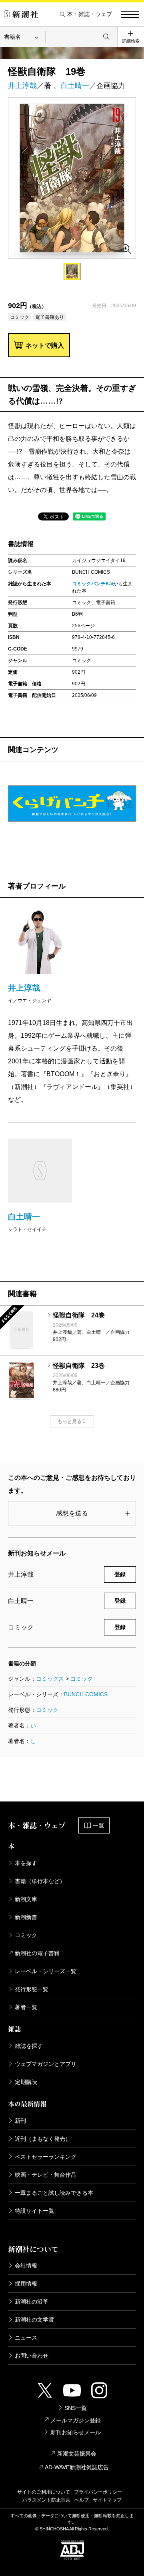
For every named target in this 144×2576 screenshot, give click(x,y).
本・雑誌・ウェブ (90, 14)
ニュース (26, 2338)
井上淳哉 (22, 86)
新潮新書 (26, 1917)
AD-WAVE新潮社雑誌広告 (77, 2467)
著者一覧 (26, 2007)
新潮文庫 (26, 1899)
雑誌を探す (29, 2046)
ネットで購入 (45, 345)
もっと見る (70, 1421)
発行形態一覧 (32, 1989)
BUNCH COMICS (86, 1694)
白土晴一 (75, 86)
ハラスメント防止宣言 (46, 2500)
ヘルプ (82, 2500)
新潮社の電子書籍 (37, 1953)
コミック (82, 1679)
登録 (120, 1574)
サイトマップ (107, 2500)
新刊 (20, 2121)
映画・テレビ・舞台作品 (46, 2175)
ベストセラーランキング (46, 2157)
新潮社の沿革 (32, 2302)
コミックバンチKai (93, 584)
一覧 (98, 1825)
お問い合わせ (32, 2356)
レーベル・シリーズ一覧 (46, 1971)
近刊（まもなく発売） (43, 2139)
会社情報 (26, 2266)
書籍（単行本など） (40, 1881)
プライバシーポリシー (98, 2492)
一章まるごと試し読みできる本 (54, 2193)
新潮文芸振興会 (77, 2454)
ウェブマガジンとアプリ (46, 2064)
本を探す (26, 1863)
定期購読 (26, 2082)
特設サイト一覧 (34, 2211)
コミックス (50, 1679)
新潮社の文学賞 (34, 2320)
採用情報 (26, 2284)
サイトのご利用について (44, 2492)
